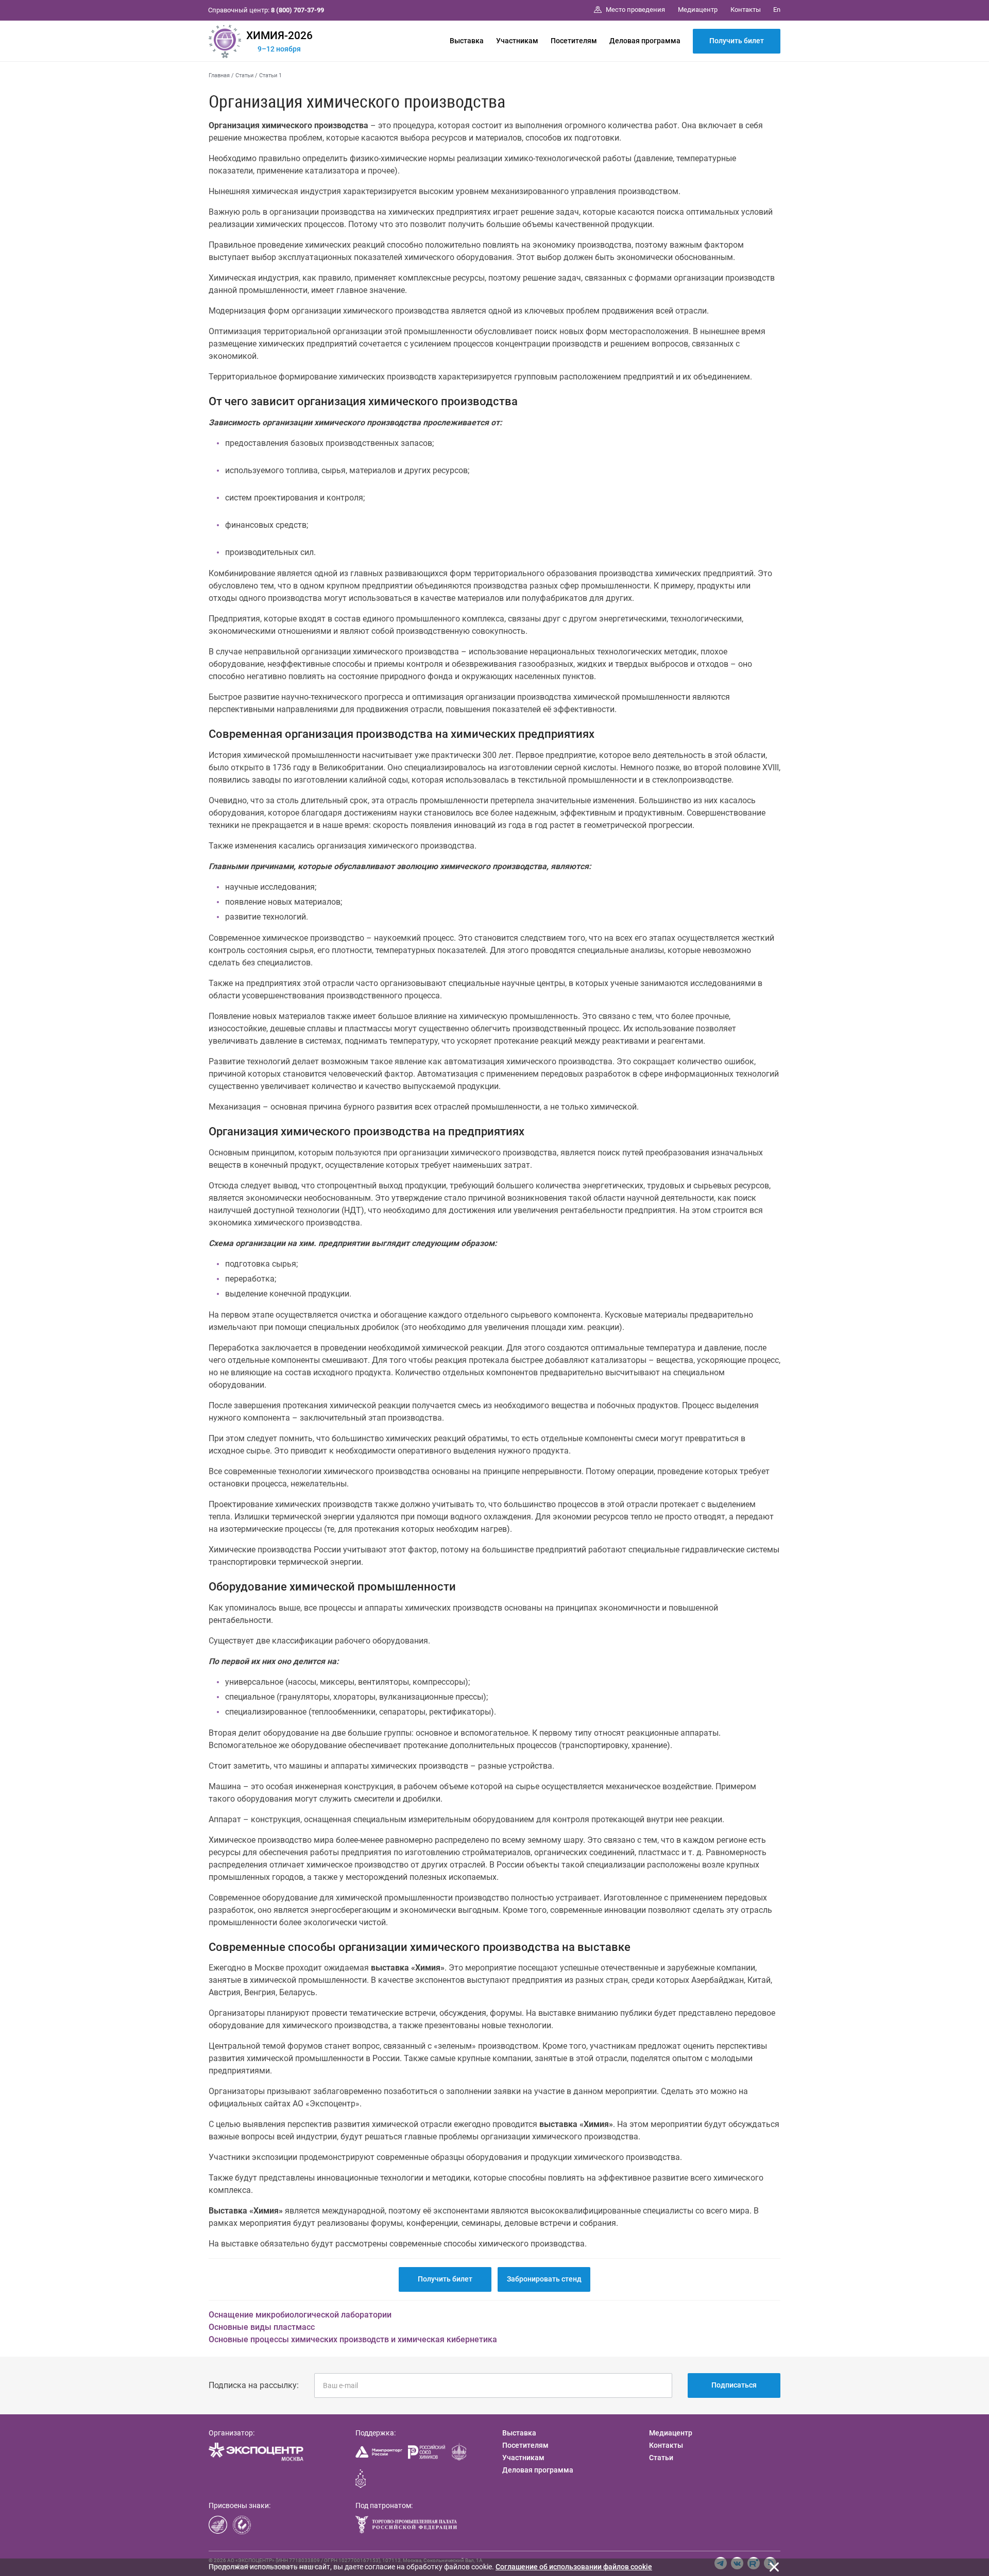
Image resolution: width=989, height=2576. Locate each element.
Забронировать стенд (544, 2279)
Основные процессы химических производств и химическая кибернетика (353, 2339)
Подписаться (734, 2385)
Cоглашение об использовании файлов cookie (574, 2567)
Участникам (517, 41)
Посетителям (574, 41)
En (777, 10)
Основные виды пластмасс (262, 2327)
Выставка (467, 41)
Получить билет (737, 41)
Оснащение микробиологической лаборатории (300, 2315)
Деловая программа (645, 41)
